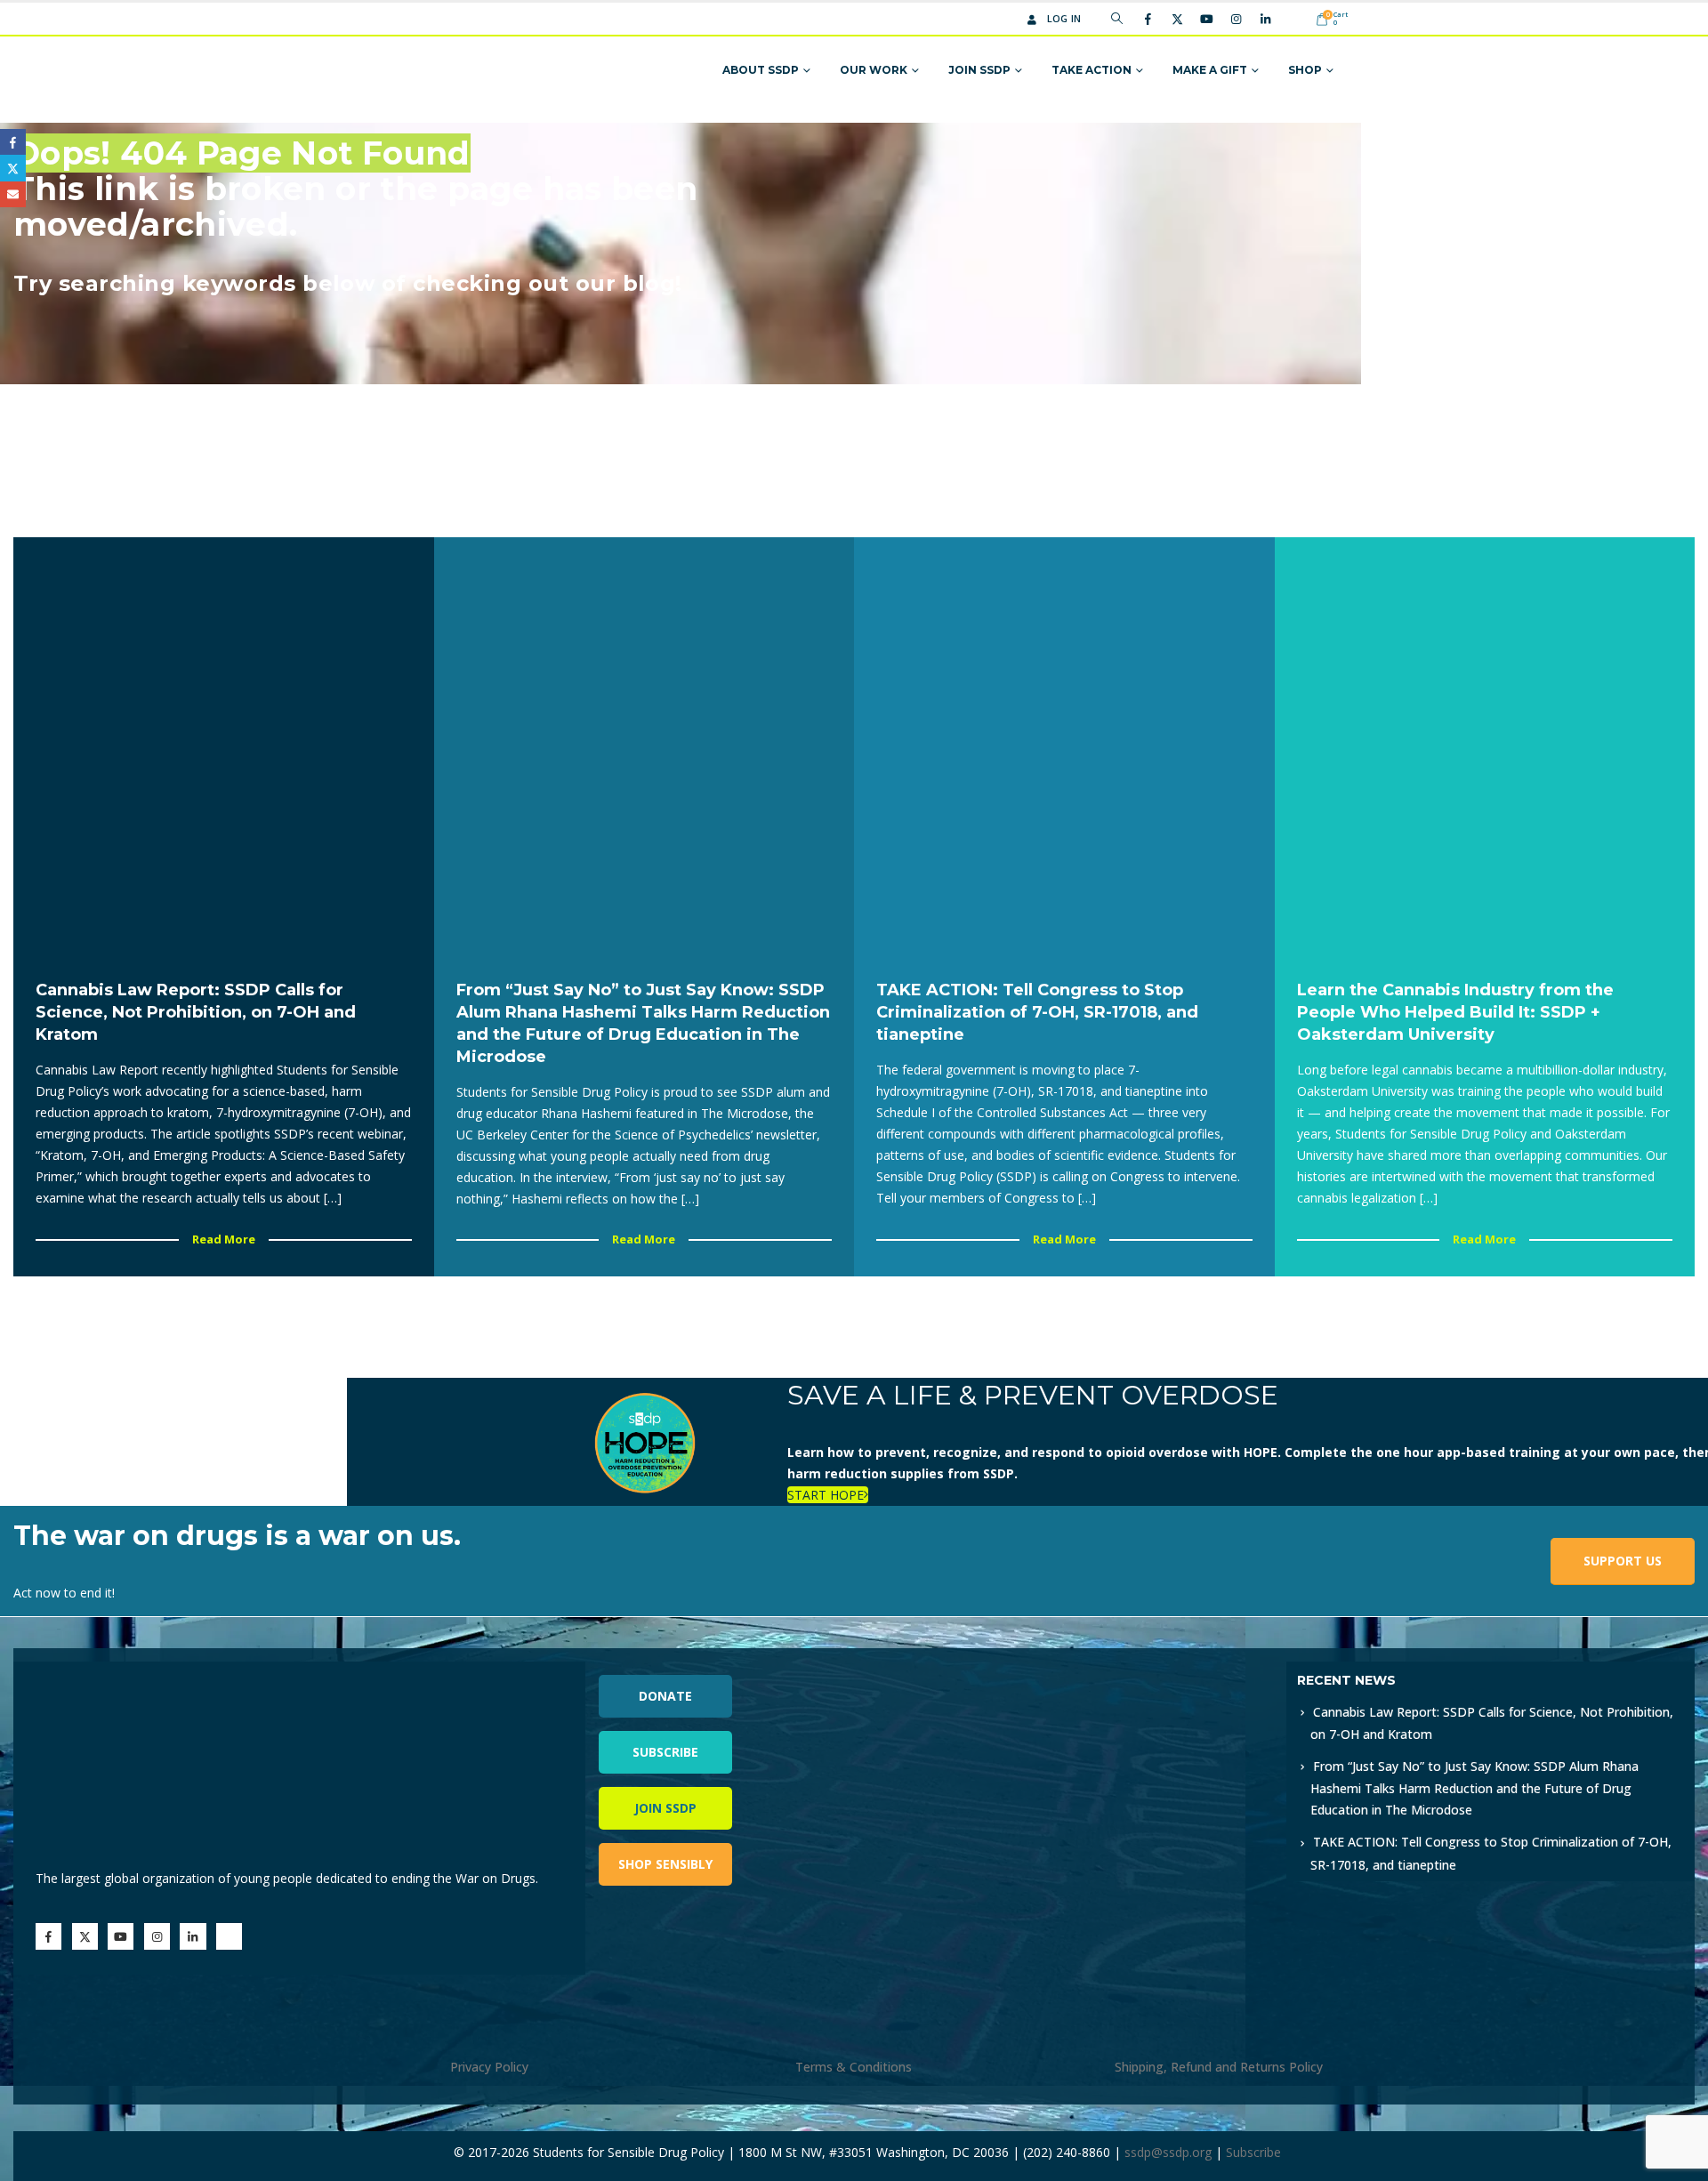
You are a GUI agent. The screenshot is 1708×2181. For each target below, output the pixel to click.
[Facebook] (1148, 19)
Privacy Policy (489, 2067)
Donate (665, 1696)
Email (13, 194)
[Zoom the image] (1083, 1672)
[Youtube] (1206, 19)
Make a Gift (1210, 70)
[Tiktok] (1294, 19)
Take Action (1092, 70)
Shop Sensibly (665, 1864)
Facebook (13, 142)
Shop (1305, 70)
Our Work (874, 70)
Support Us (1623, 1561)
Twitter (13, 168)
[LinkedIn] (1265, 19)
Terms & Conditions (854, 2067)
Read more (224, 1239)
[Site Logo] (429, 71)
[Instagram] (1236, 19)
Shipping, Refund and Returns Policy (1219, 2067)
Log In (1064, 18)
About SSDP (761, 70)
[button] (1117, 19)
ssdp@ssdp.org (1168, 2152)
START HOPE (826, 1495)
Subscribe (665, 1752)
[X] (1177, 19)
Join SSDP (979, 70)
